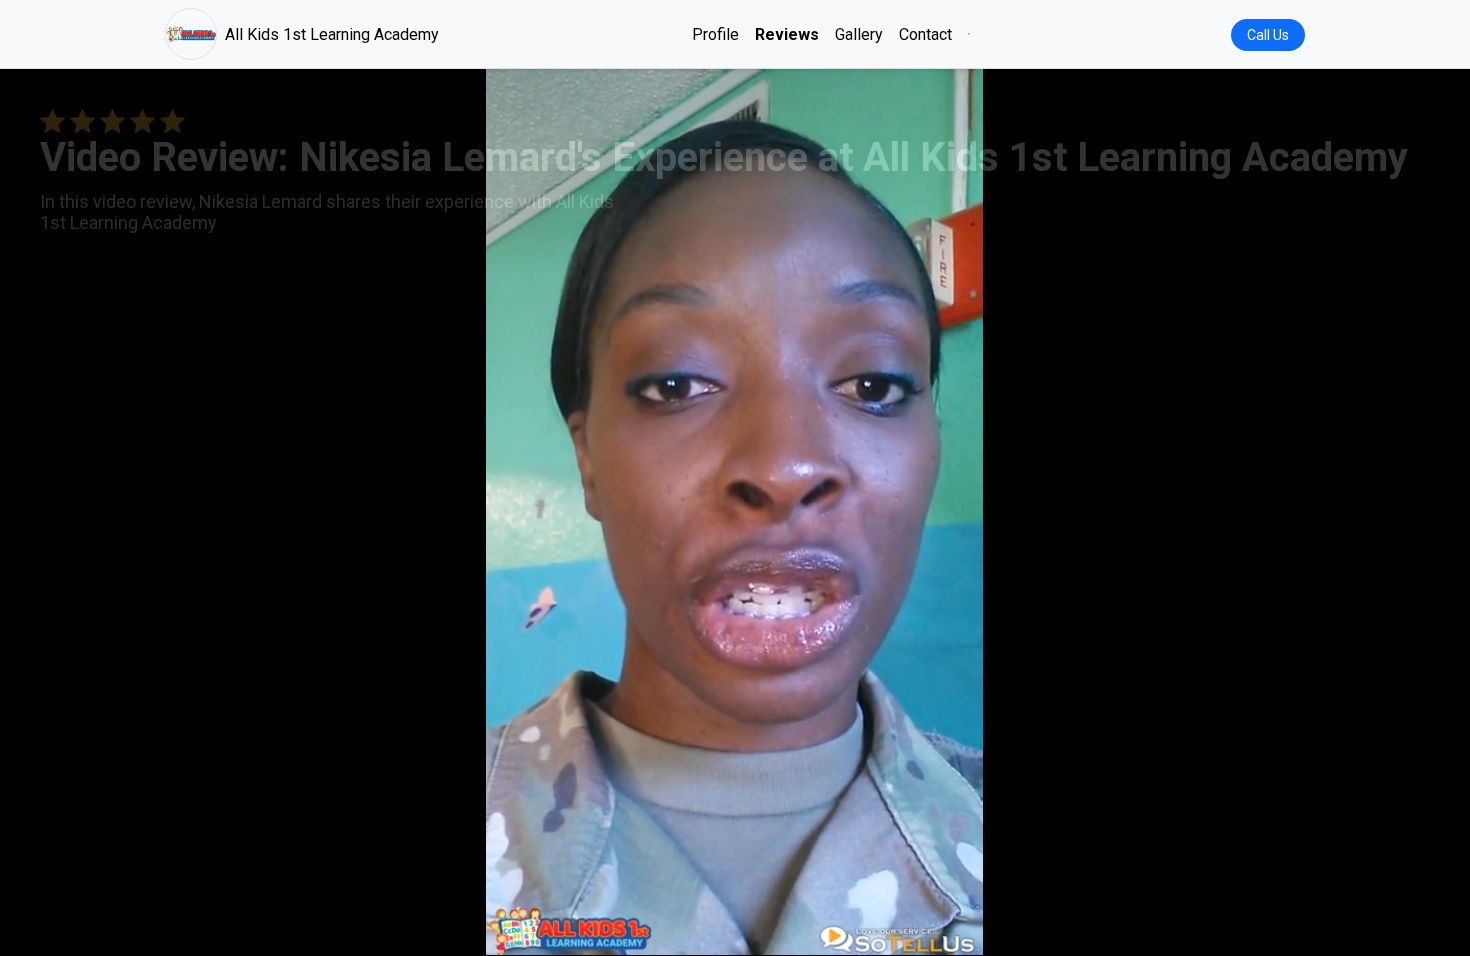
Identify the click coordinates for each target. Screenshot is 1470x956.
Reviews (787, 34)
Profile (715, 34)
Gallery (859, 34)
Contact (925, 34)
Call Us (1268, 35)
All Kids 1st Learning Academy (332, 34)
